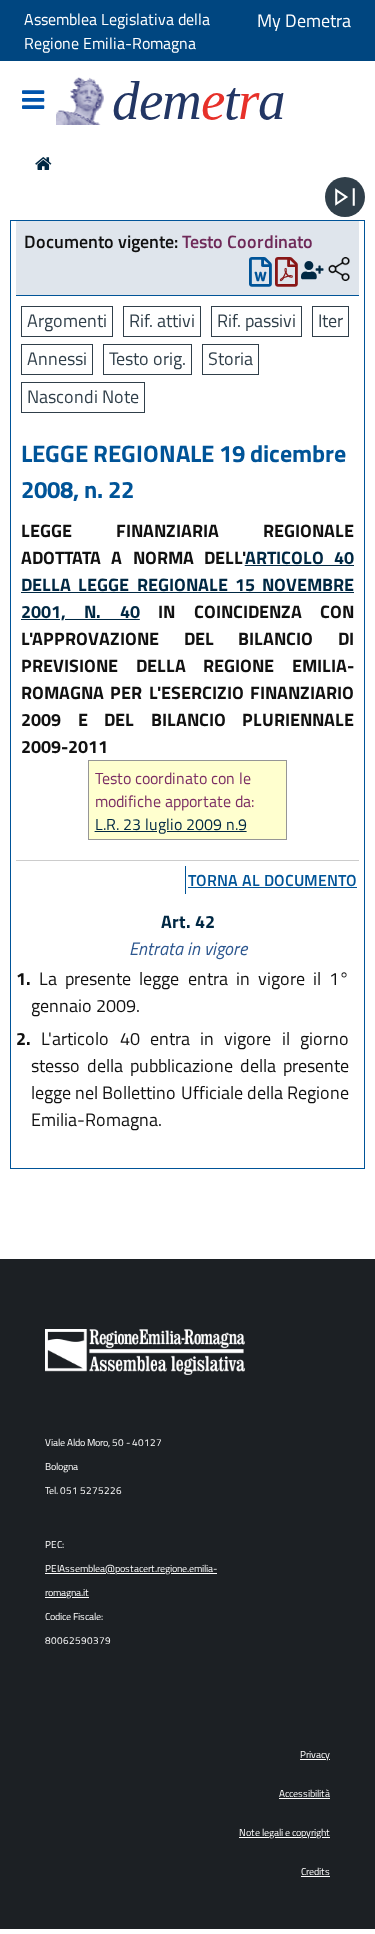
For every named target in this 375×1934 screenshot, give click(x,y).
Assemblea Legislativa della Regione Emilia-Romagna (117, 31)
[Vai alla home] (43, 163)
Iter (330, 320)
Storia (230, 358)
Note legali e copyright (284, 1832)
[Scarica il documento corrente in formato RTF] (260, 276)
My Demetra (304, 20)
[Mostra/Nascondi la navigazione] (33, 101)
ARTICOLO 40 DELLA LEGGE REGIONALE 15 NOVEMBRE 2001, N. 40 (187, 584)
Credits (315, 1871)
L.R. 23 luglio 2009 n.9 (171, 824)
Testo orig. (147, 358)
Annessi (57, 358)
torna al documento (272, 880)
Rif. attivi (162, 320)
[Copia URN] (339, 270)
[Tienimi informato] (312, 270)
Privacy (315, 1754)
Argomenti (67, 320)
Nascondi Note (83, 396)
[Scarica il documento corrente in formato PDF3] (286, 276)
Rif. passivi (256, 320)
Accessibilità (304, 1793)
